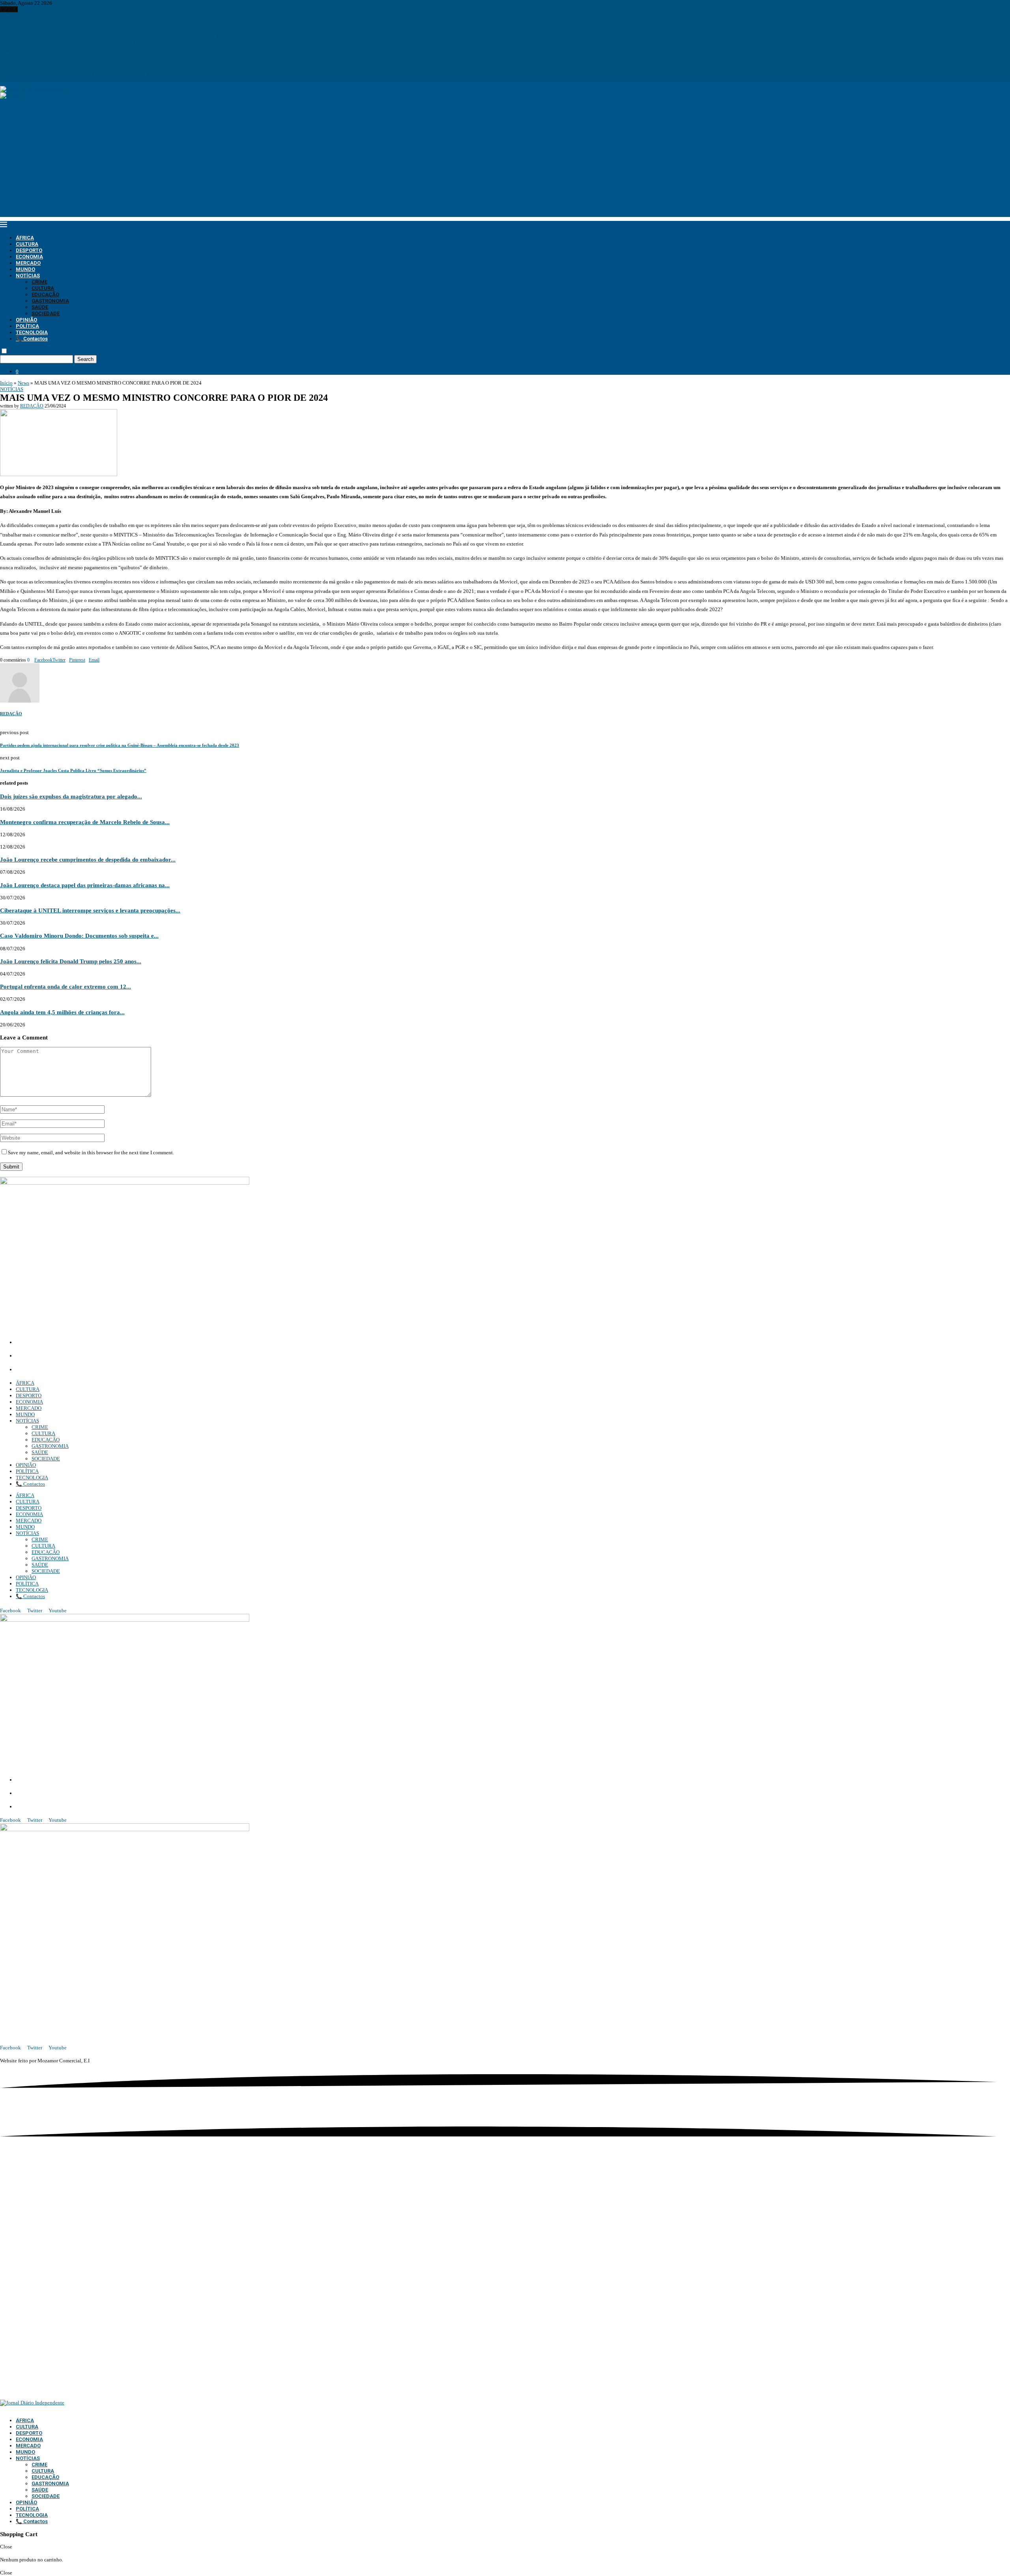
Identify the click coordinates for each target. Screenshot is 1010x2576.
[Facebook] (2, 79)
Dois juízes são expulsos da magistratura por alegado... (71, 796)
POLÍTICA (27, 326)
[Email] (19, 79)
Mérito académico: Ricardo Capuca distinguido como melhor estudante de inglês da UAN (96, 28)
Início (6, 383)
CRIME (39, 282)
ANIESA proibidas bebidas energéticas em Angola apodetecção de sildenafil (81, 66)
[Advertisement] (505, 162)
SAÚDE (40, 307)
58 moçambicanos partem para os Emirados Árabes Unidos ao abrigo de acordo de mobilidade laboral (108, 35)
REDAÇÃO (32, 406)
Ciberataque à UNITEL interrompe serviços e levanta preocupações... (90, 910)
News (23, 383)
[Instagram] (7, 79)
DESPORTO (29, 250)
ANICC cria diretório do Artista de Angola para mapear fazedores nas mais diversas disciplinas (100, 16)
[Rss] (29, 79)
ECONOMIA (29, 257)
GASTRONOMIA (50, 301)
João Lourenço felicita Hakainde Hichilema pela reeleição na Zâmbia (74, 72)
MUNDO (25, 269)
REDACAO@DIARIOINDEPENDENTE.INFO (71, 1370)
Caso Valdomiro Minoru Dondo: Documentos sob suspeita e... (79, 936)
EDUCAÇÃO (45, 294)
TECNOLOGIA (32, 332)
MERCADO (28, 263)
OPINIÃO (26, 320)
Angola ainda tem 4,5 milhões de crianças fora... (62, 1012)
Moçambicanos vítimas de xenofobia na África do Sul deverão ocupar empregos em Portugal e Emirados (111, 60)
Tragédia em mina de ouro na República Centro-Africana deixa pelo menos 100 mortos (92, 41)
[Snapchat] (24, 79)
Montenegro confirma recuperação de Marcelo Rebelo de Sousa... (85, 822)
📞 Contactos (32, 339)
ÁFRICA (25, 238)
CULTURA (27, 244)
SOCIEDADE (46, 313)
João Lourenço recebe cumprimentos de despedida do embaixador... (88, 859)
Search (85, 359)
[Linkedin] (12, 79)
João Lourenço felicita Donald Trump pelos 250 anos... (71, 961)
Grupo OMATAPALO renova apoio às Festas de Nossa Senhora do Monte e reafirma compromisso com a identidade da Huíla (132, 47)
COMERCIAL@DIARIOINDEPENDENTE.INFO (75, 1356)
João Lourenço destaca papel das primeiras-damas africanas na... (85, 885)
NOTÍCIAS (28, 276)
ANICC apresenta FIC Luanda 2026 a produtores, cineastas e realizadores (78, 53)
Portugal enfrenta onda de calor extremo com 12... (65, 986)
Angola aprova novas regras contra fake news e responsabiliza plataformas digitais (87, 22)
